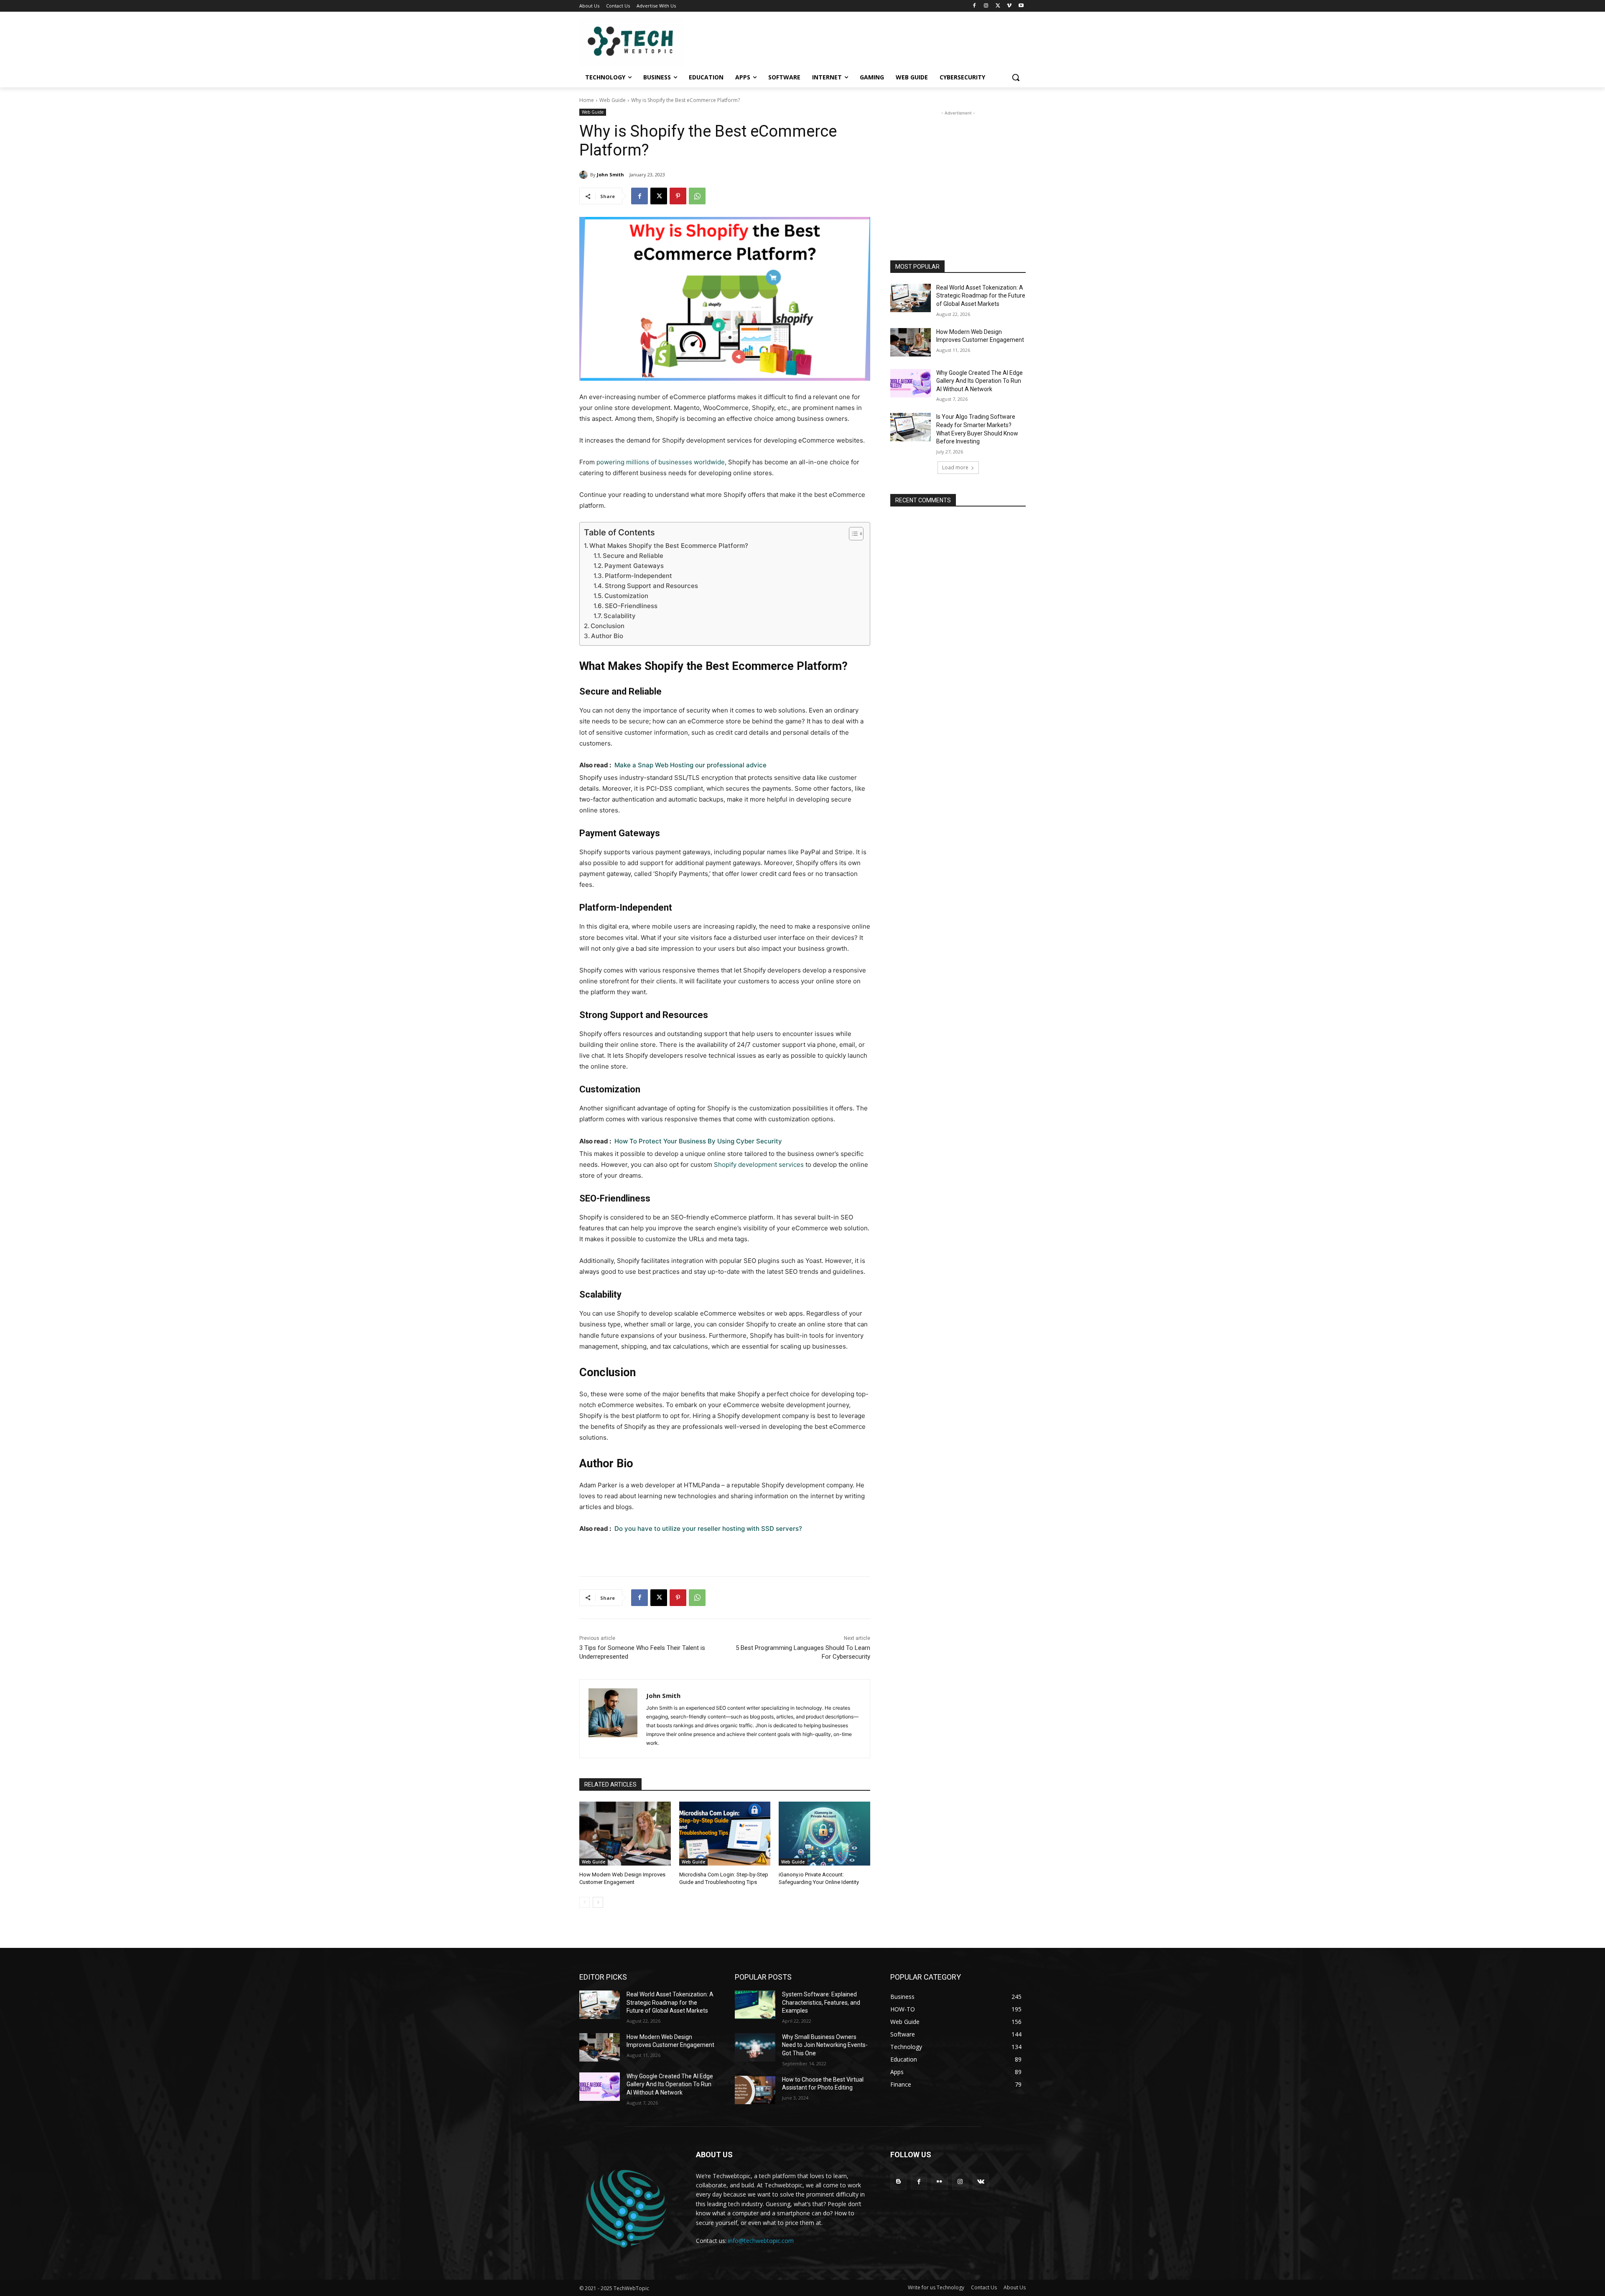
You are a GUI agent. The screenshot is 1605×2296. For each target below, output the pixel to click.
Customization (626, 596)
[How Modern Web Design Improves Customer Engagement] (625, 1834)
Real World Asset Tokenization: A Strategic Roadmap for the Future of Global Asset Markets (981, 296)
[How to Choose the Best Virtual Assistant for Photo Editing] (755, 2090)
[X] (998, 6)
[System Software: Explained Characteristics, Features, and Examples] (755, 2005)
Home (587, 100)
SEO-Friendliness (631, 606)
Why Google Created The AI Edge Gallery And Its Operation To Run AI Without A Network (980, 381)
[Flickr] (939, 2182)
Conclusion (608, 626)
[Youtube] (1021, 6)
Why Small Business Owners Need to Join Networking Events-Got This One (825, 2045)
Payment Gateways (634, 566)
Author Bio (607, 636)
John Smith (610, 174)
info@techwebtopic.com (761, 2241)
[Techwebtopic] (646, 42)
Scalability (620, 616)
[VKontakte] (981, 2182)
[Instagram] (986, 6)
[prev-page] (585, 1902)
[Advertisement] (958, 170)
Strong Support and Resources (651, 586)
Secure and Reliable (633, 556)
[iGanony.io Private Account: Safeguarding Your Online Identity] (824, 1834)
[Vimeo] (1009, 6)
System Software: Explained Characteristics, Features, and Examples (821, 2002)
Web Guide (613, 100)
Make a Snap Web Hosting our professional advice (690, 765)
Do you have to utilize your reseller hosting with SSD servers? (708, 1529)
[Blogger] (898, 2182)
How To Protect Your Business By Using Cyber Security (698, 1141)
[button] (1016, 77)
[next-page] (598, 1902)
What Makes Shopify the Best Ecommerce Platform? (669, 546)
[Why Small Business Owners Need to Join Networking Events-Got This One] (755, 2047)
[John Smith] (585, 175)
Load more (955, 467)
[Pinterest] (678, 196)
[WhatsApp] (697, 196)
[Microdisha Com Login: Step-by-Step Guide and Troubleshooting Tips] (725, 1834)
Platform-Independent (638, 576)
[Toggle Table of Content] (852, 534)
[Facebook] (974, 6)
